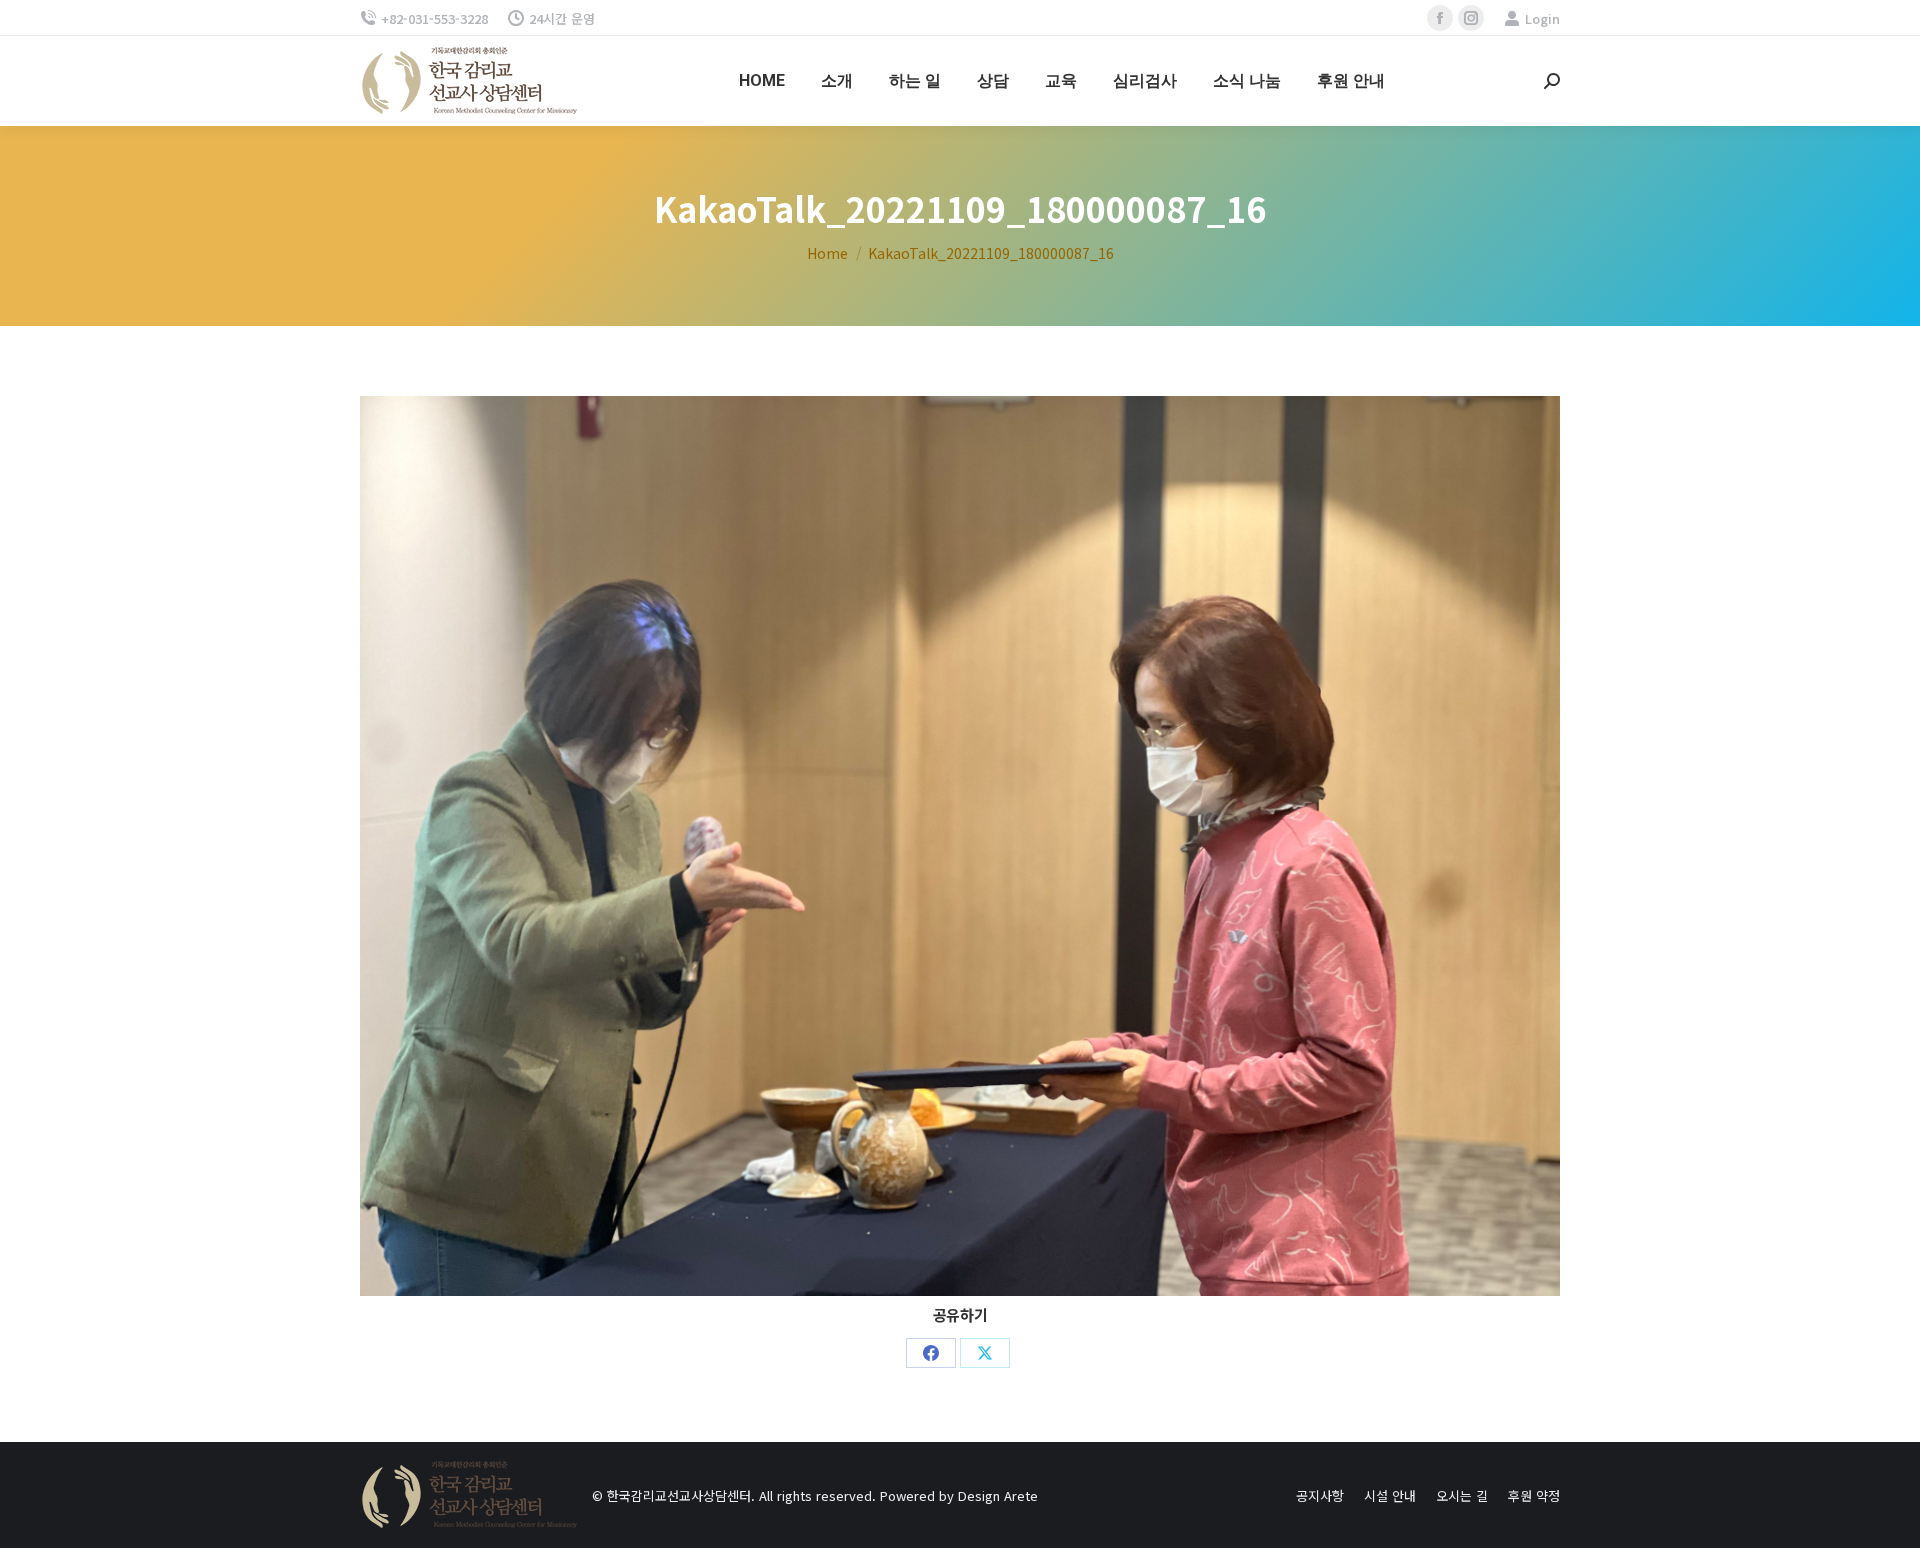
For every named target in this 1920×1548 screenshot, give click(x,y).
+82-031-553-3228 (434, 18)
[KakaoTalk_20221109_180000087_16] (960, 846)
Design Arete (998, 1495)
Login (1542, 18)
